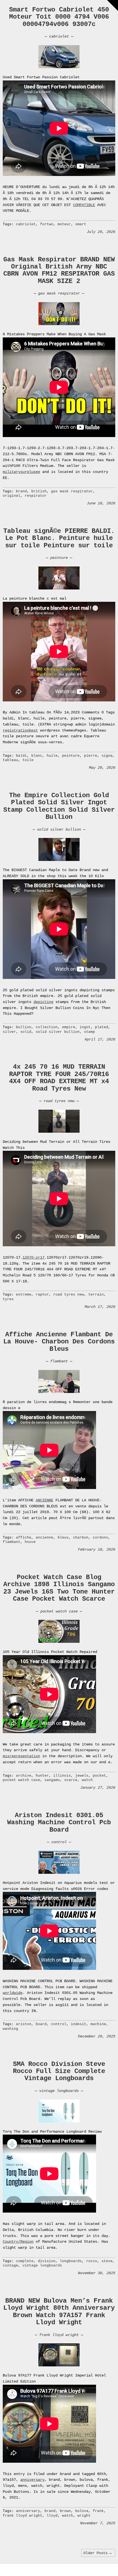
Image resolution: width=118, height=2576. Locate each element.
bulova (82, 2511)
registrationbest (20, 730)
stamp (89, 1032)
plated (102, 1027)
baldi (21, 756)
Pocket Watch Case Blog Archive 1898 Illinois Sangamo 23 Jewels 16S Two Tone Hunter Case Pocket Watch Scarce (59, 1588)
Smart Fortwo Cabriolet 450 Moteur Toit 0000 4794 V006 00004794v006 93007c (59, 17)
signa (107, 756)
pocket (99, 1776)
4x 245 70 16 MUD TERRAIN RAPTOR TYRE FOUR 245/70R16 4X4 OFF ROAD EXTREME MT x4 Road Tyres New (59, 1078)
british (39, 491)
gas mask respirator (59, 293)
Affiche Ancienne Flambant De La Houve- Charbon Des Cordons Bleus (59, 1342)
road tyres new (59, 1101)
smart (81, 224)
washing (10, 2029)
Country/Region (18, 2242)
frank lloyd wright (59, 2335)
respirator (36, 496)
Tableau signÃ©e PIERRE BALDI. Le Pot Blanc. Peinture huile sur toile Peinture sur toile (59, 538)
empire (69, 1027)
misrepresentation (21, 1756)
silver (9, 1032)
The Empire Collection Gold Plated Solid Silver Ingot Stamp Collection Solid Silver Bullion (59, 806)
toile (28, 760)
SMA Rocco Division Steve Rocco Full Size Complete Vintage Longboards (59, 2071)
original (12, 496)
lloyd (52, 2516)
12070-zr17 (33, 1257)
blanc (37, 756)
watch (87, 1780)
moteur (64, 224)
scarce (71, 1780)
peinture (59, 558)
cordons (100, 1538)
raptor (42, 1295)
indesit (78, 2024)
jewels (82, 1776)
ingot (85, 1027)
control (59, 1842)
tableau (10, 760)
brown (65, 2511)
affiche (24, 1538)
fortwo (47, 224)
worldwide (13, 1993)
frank (98, 2511)
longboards (71, 2261)
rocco (92, 2261)
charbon (81, 1538)
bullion (24, 1027)
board (41, 2024)
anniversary (32, 2480)
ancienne (44, 1538)
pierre (91, 756)
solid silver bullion (59, 829)
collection (47, 1027)
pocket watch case (59, 1611)
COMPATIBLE (84, 205)
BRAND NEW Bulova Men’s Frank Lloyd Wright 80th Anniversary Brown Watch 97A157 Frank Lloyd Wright (59, 2312)
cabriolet (59, 36)
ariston (24, 2024)
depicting (43, 1002)
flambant (59, 1361)
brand (21, 491)
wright (84, 2516)
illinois (62, 1776)
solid (26, 1032)
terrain (96, 1295)
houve (30, 1542)
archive (24, 1776)
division (47, 2261)
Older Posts (98, 2553)
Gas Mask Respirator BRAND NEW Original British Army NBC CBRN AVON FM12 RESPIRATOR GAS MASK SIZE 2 (59, 270)
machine (98, 2024)
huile (52, 756)
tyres (8, 1299)
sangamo (52, 1780)
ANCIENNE (44, 1500)
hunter (42, 1776)
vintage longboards (59, 2091)
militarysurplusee (21, 472)
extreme (24, 1295)
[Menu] (113, 5)
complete (25, 2261)
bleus (63, 1538)
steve (107, 2261)
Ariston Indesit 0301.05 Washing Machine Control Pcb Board (59, 1823)
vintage (10, 2266)
